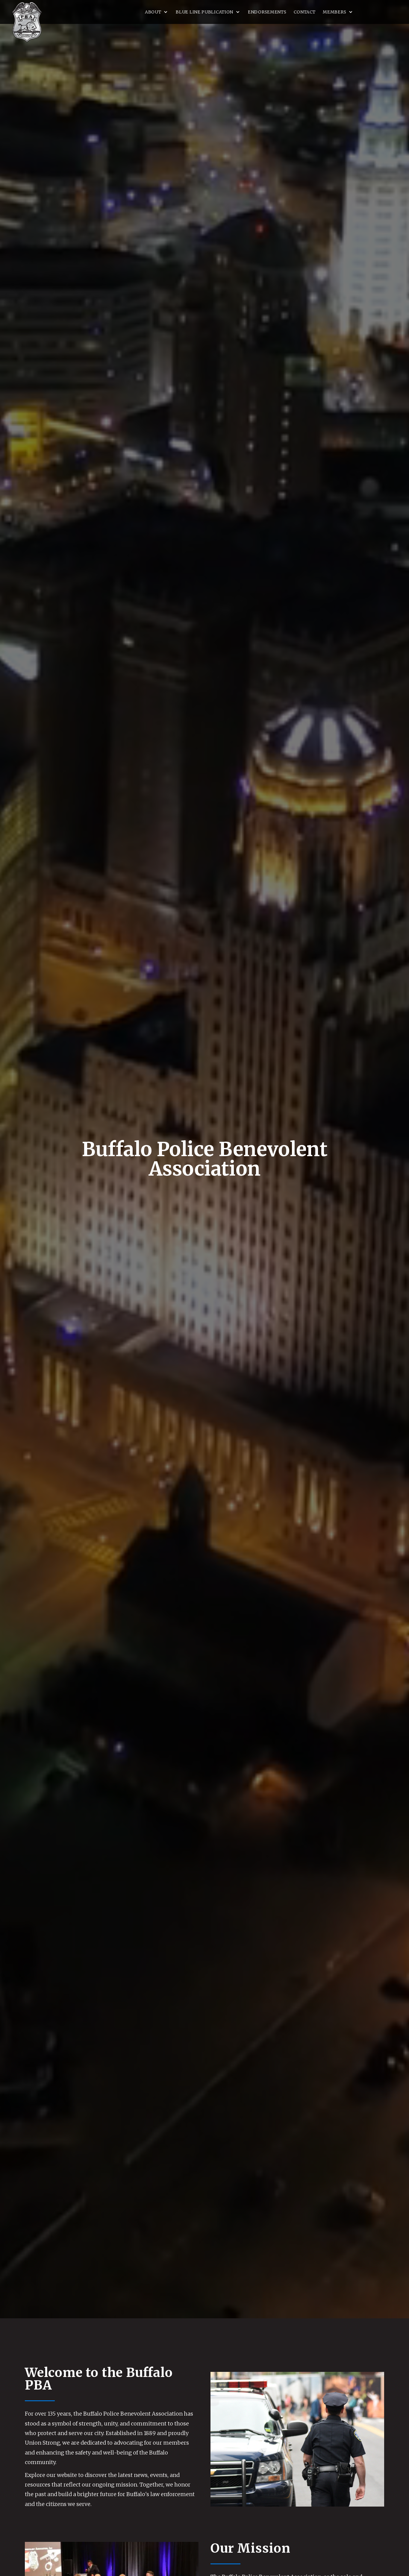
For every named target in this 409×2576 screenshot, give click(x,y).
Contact (305, 12)
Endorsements (267, 12)
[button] (157, 12)
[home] (27, 22)
